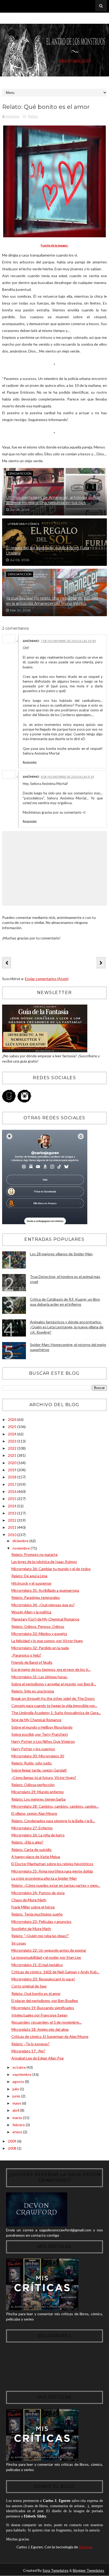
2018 (13, 1477)
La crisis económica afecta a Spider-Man (44, 1878)
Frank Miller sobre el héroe (33, 1907)
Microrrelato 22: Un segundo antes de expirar (49, 1950)
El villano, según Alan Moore (34, 1813)
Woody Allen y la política (31, 1612)
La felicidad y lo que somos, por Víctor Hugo (47, 1641)
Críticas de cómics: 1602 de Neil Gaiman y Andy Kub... (55, 1972)
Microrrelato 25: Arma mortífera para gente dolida (52, 1871)
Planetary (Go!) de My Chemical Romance (45, 1619)
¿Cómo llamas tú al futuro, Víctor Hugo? (44, 1777)
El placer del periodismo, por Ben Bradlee (45, 2001)
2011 (13, 1527)
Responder (30, 762)
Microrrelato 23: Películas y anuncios (41, 1921)
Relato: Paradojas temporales (36, 1597)
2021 (13, 1455)
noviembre (22, 1548)
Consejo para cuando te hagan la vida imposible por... (54, 1706)
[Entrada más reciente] (7, 963)
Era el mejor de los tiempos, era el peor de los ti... (51, 1669)
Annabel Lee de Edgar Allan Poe (38, 2058)
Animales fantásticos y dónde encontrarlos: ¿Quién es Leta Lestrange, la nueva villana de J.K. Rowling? (67, 1327)
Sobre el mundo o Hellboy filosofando (42, 1727)
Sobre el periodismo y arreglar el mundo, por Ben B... (54, 1684)
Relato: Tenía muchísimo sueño (37, 1914)
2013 (13, 1513)
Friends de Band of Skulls (32, 1662)
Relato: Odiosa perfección (33, 1785)
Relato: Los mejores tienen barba (38, 1799)
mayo (17, 2103)
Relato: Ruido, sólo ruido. (32, 1763)
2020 (13, 1463)
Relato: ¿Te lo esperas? (30, 2044)
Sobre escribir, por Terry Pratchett (40, 1734)
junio (17, 2096)
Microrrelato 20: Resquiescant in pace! (43, 1979)
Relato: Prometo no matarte (35, 1554)
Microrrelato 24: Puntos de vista (38, 1893)
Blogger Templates (88, 2570)
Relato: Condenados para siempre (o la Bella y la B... (53, 1821)
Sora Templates (56, 2570)
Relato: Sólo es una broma (33, 1691)
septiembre (22, 2074)
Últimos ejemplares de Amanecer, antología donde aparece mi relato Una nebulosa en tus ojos (53, 500)
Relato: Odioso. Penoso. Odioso (38, 1626)
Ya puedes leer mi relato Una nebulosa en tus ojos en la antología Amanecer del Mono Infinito (52, 601)
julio (16, 2089)
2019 (13, 1470)
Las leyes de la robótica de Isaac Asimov (44, 1562)
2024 (13, 1434)
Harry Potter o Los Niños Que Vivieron (43, 1741)
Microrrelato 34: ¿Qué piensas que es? (43, 1605)
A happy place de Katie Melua (36, 1857)
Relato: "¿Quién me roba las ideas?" (40, 1936)
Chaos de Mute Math (29, 1900)
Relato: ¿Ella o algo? (27, 1842)
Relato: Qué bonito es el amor (36, 1993)
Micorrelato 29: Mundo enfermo (38, 1792)
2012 (13, 1520)
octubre (19, 2067)
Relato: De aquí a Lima (29, 1576)
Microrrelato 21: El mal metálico (37, 1965)
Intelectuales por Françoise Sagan (39, 2015)
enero (18, 2132)
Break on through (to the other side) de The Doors (53, 1698)
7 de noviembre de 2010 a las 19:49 (68, 641)
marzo (18, 2118)
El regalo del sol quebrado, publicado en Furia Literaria (47, 551)
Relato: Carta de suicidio (31, 1849)
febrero (19, 2125)
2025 (13, 1427)
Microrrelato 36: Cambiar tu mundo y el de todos (51, 1569)
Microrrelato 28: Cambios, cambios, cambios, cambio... (55, 1806)
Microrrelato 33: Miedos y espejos (39, 1634)
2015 (13, 1499)
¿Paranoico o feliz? (26, 1655)
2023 (13, 1441)
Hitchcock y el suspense (31, 1583)
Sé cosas (19, 1943)
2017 (13, 1484)
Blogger (85, 2547)
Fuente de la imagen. (54, 245)
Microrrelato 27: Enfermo (32, 1828)
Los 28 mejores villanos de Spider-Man (61, 1254)
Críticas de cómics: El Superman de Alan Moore (50, 2036)
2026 (13, 1419)
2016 (13, 1491)
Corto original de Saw (29, 1986)
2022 (13, 1448)
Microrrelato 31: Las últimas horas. (40, 1677)
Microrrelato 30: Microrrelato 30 (38, 1756)
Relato (33, 116)
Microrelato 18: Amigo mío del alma (40, 2029)
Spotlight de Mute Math (31, 1929)
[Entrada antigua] (101, 963)
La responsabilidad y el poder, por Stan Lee (46, 1957)
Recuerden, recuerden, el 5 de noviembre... (46, 2022)
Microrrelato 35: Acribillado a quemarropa (45, 1590)
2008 (13, 2148)
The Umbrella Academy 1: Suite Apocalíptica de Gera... (56, 1713)
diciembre (21, 1541)
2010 (13, 1535)
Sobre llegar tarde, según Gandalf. (39, 1770)
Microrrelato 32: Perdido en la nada (40, 1648)
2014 (13, 1506)
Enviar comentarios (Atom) (47, 979)
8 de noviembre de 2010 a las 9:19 (67, 777)
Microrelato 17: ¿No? (28, 2051)
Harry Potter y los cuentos (33, 1749)
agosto (19, 2081)
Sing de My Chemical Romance (36, 1720)
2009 (13, 2141)
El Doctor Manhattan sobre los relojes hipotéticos (52, 1864)
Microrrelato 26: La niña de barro (38, 1835)
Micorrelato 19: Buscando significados (43, 2008)
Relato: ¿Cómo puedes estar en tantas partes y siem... (56, 1885)
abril (16, 2110)
